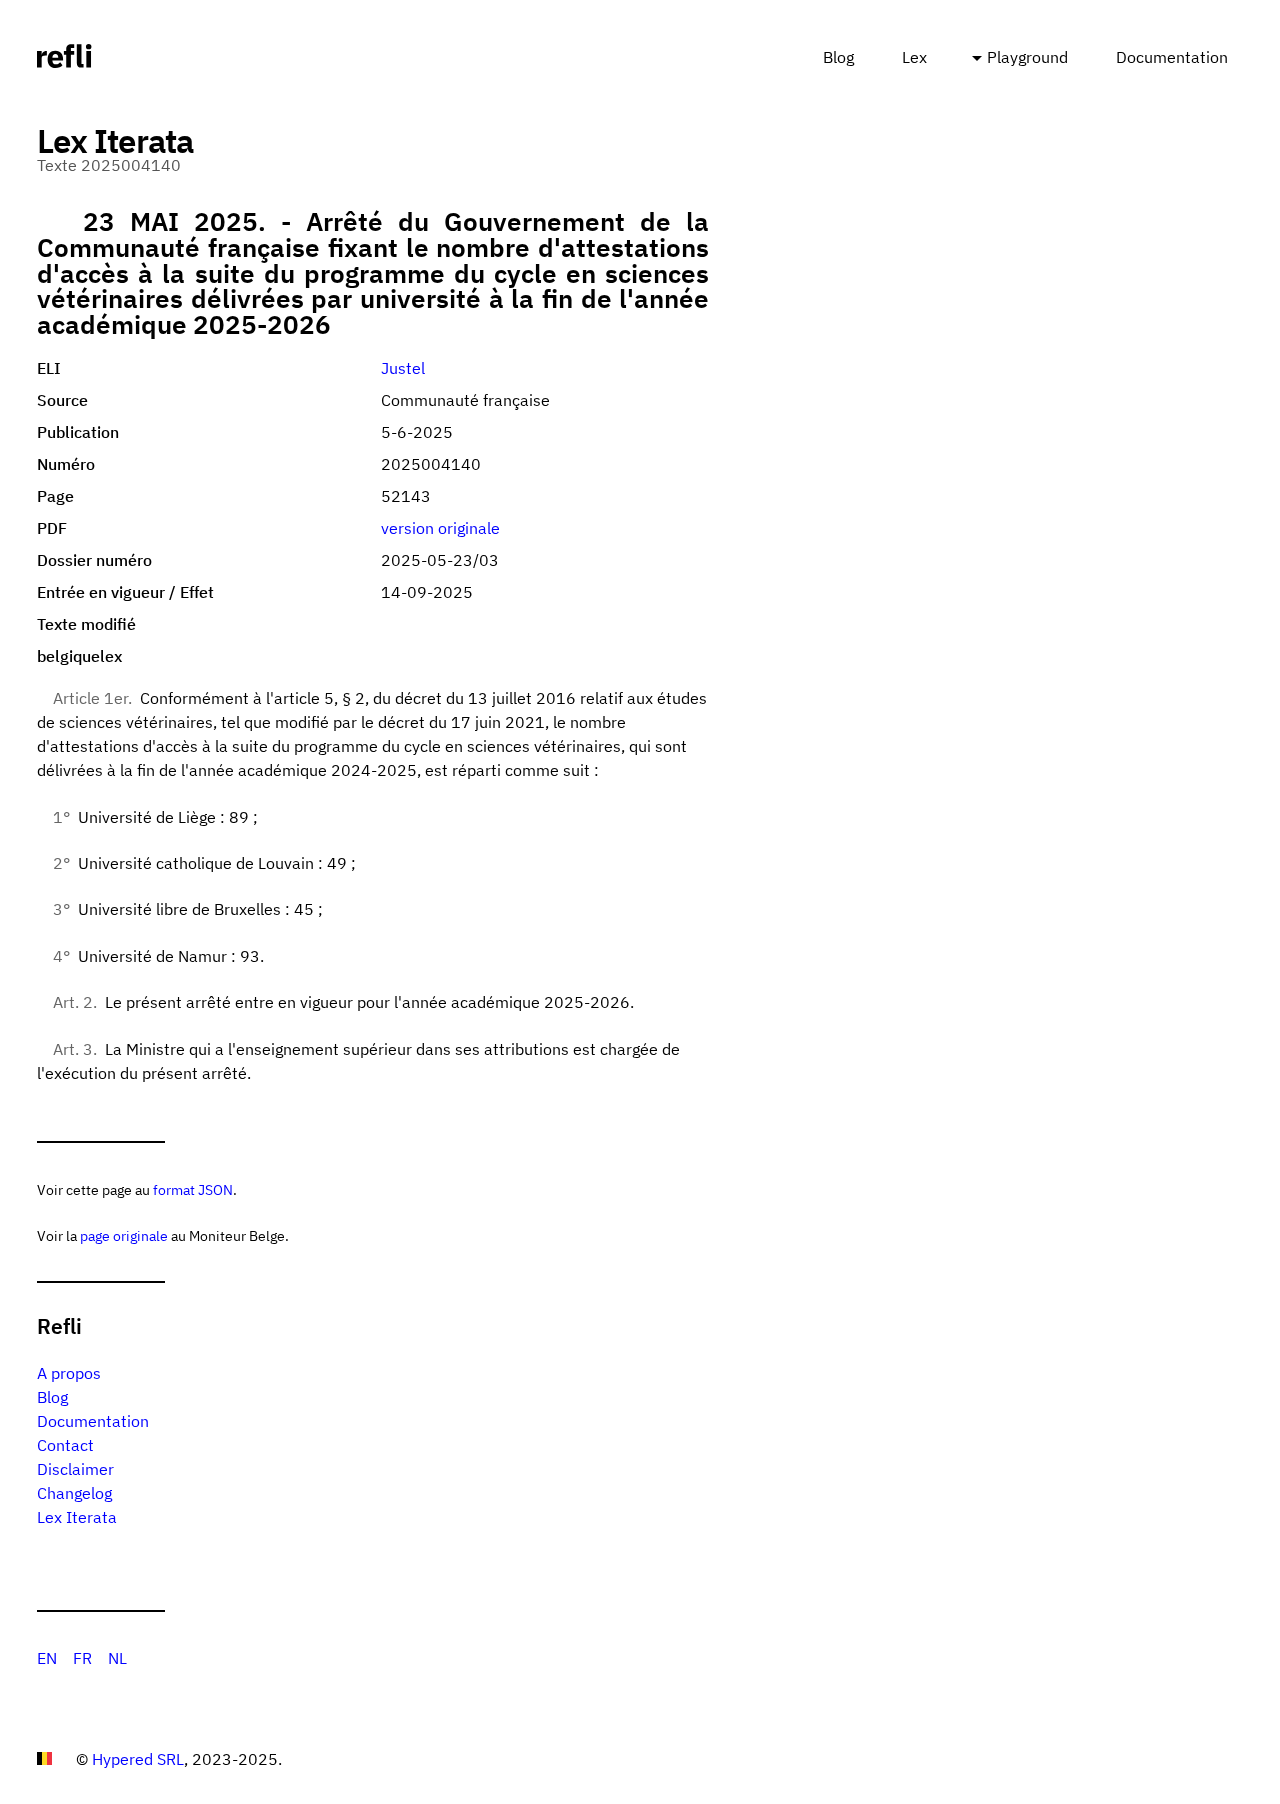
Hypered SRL (138, 1759)
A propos (69, 1373)
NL (117, 1658)
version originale (440, 528)
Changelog (74, 1493)
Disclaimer (75, 1469)
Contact (65, 1445)
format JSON (193, 1189)
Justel (403, 368)
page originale (124, 1235)
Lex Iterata (77, 1517)
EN (47, 1658)
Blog (838, 57)
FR (82, 1658)
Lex (914, 57)
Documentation (1172, 57)
